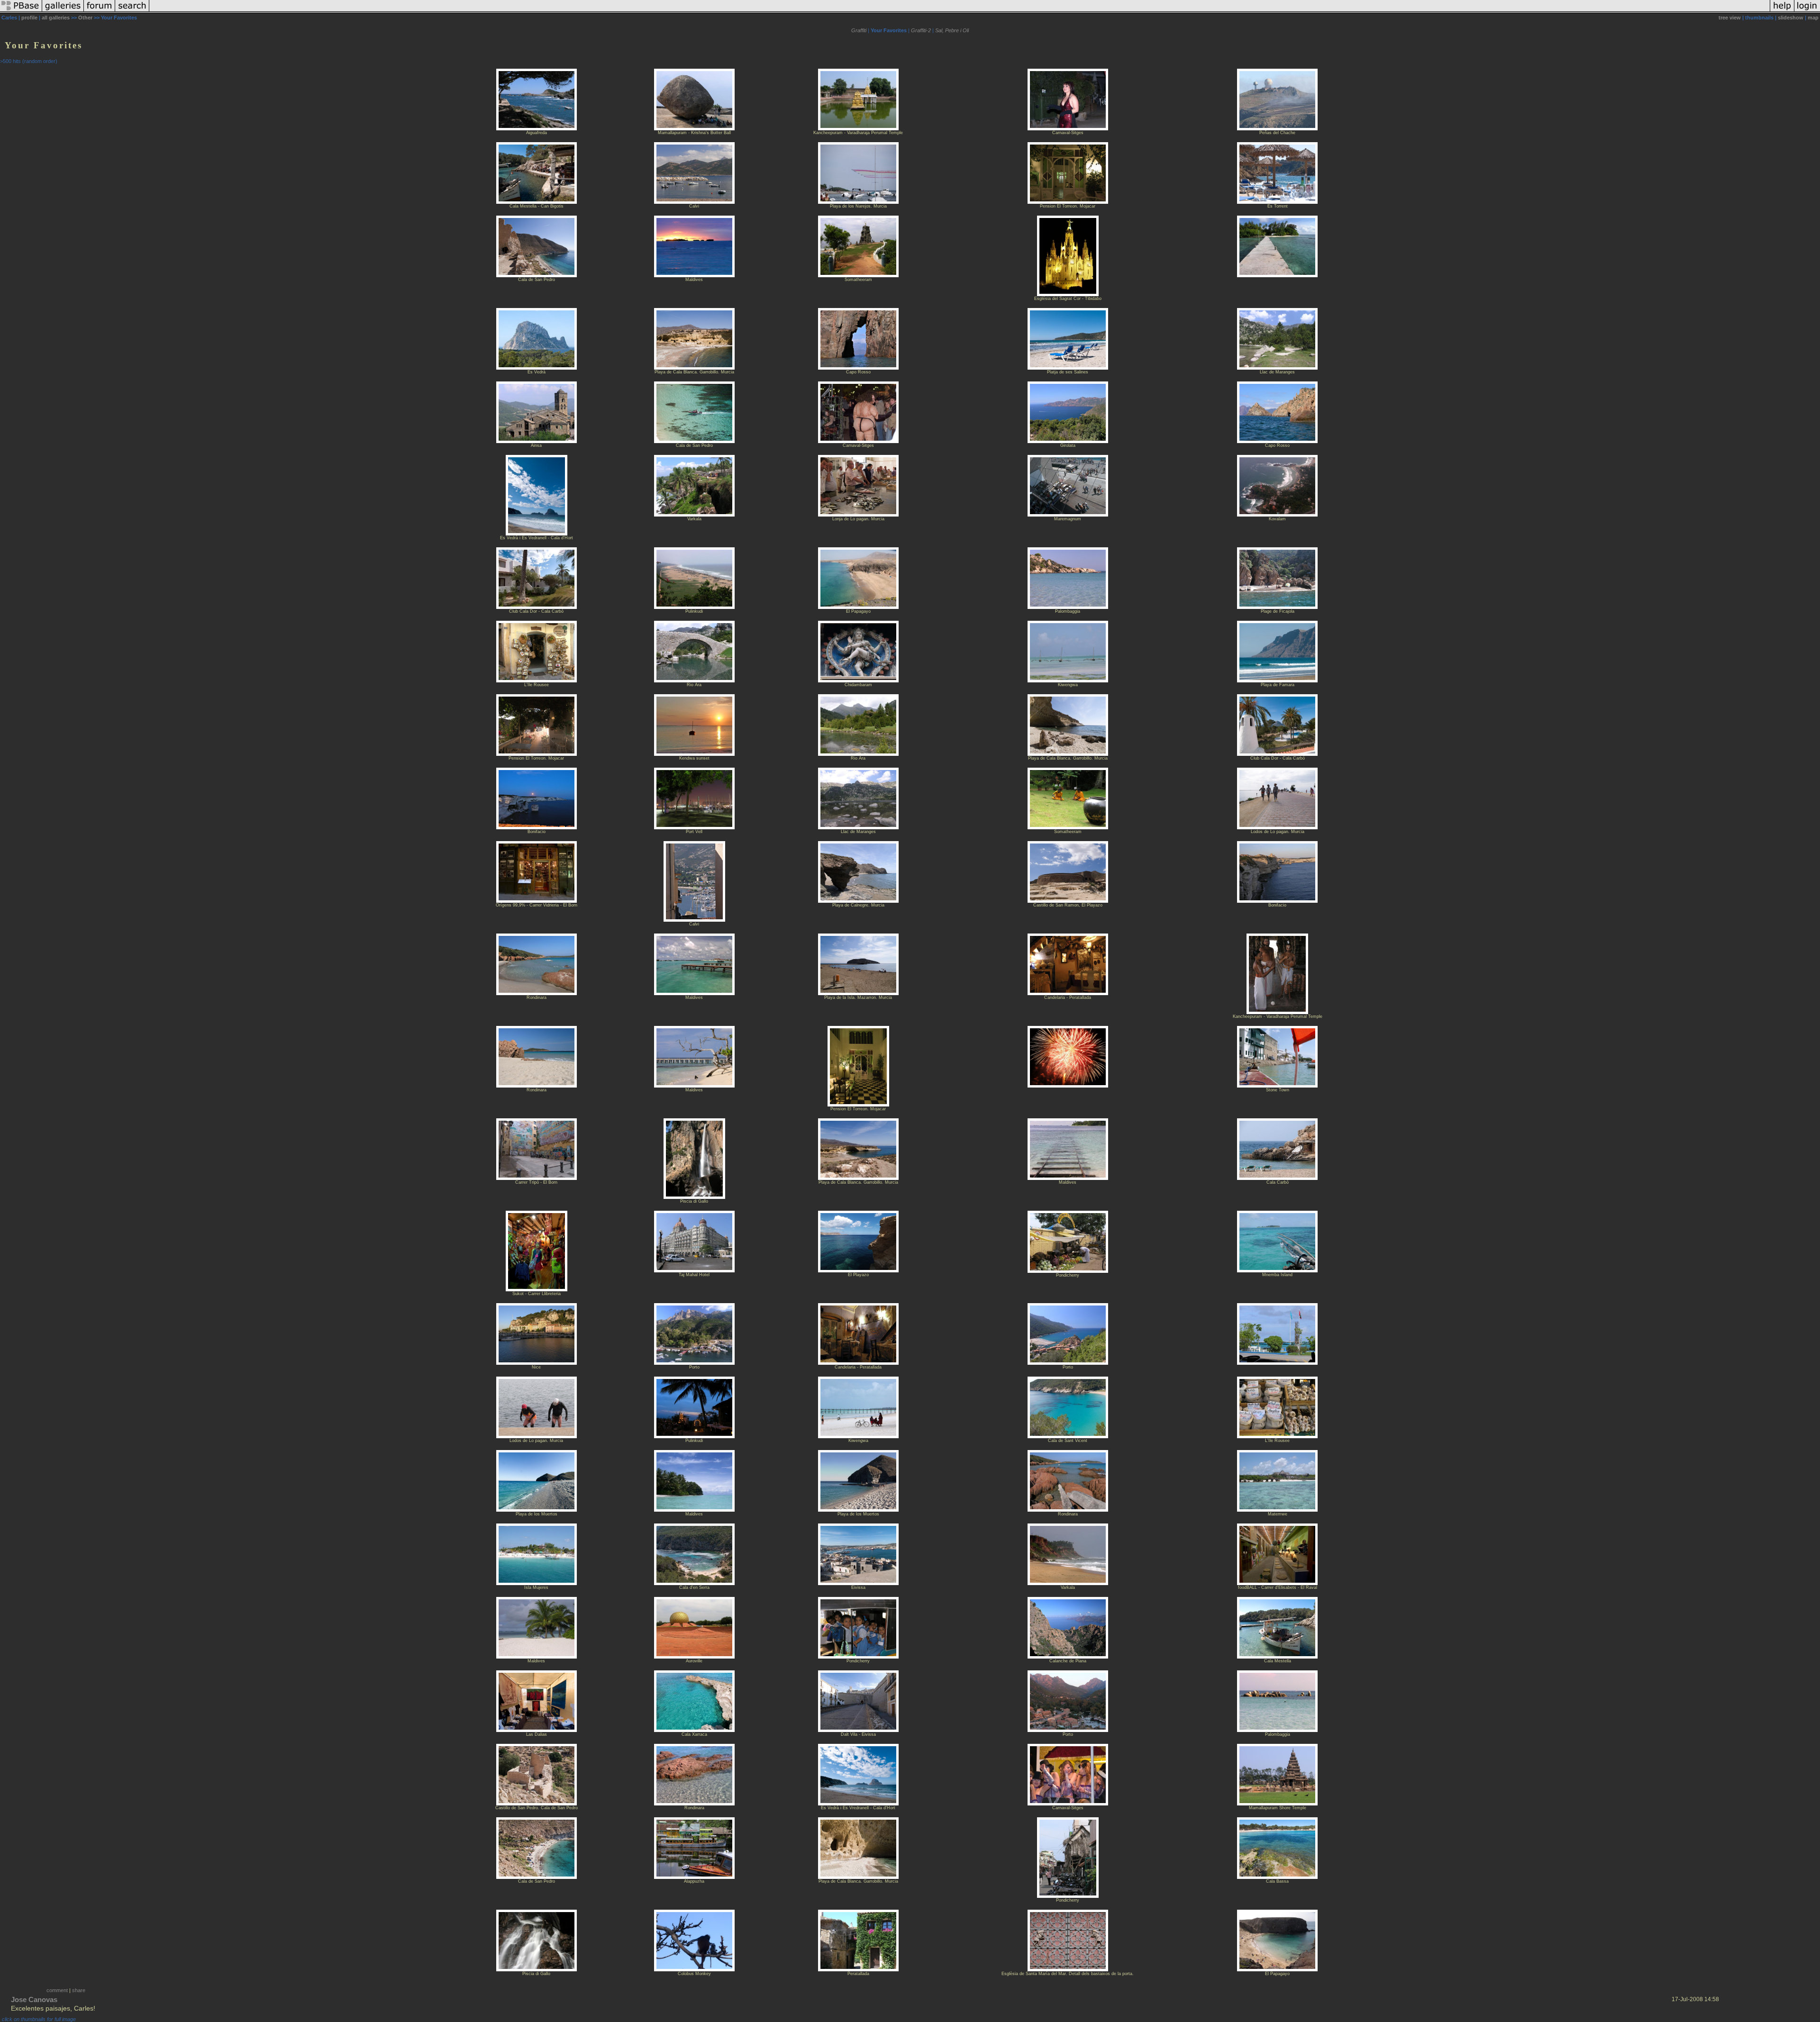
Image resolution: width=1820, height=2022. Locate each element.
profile (29, 18)
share (79, 1990)
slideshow (1791, 18)
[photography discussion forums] (100, 11)
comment (57, 1990)
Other (85, 18)
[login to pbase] (1807, 11)
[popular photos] (960, 11)
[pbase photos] (21, 11)
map (1813, 18)
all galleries (56, 18)
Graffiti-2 (921, 30)
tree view (1730, 18)
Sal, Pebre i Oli (952, 30)
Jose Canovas (34, 1999)
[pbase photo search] (132, 11)
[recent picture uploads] (63, 11)
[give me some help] (1782, 11)
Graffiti (859, 30)
